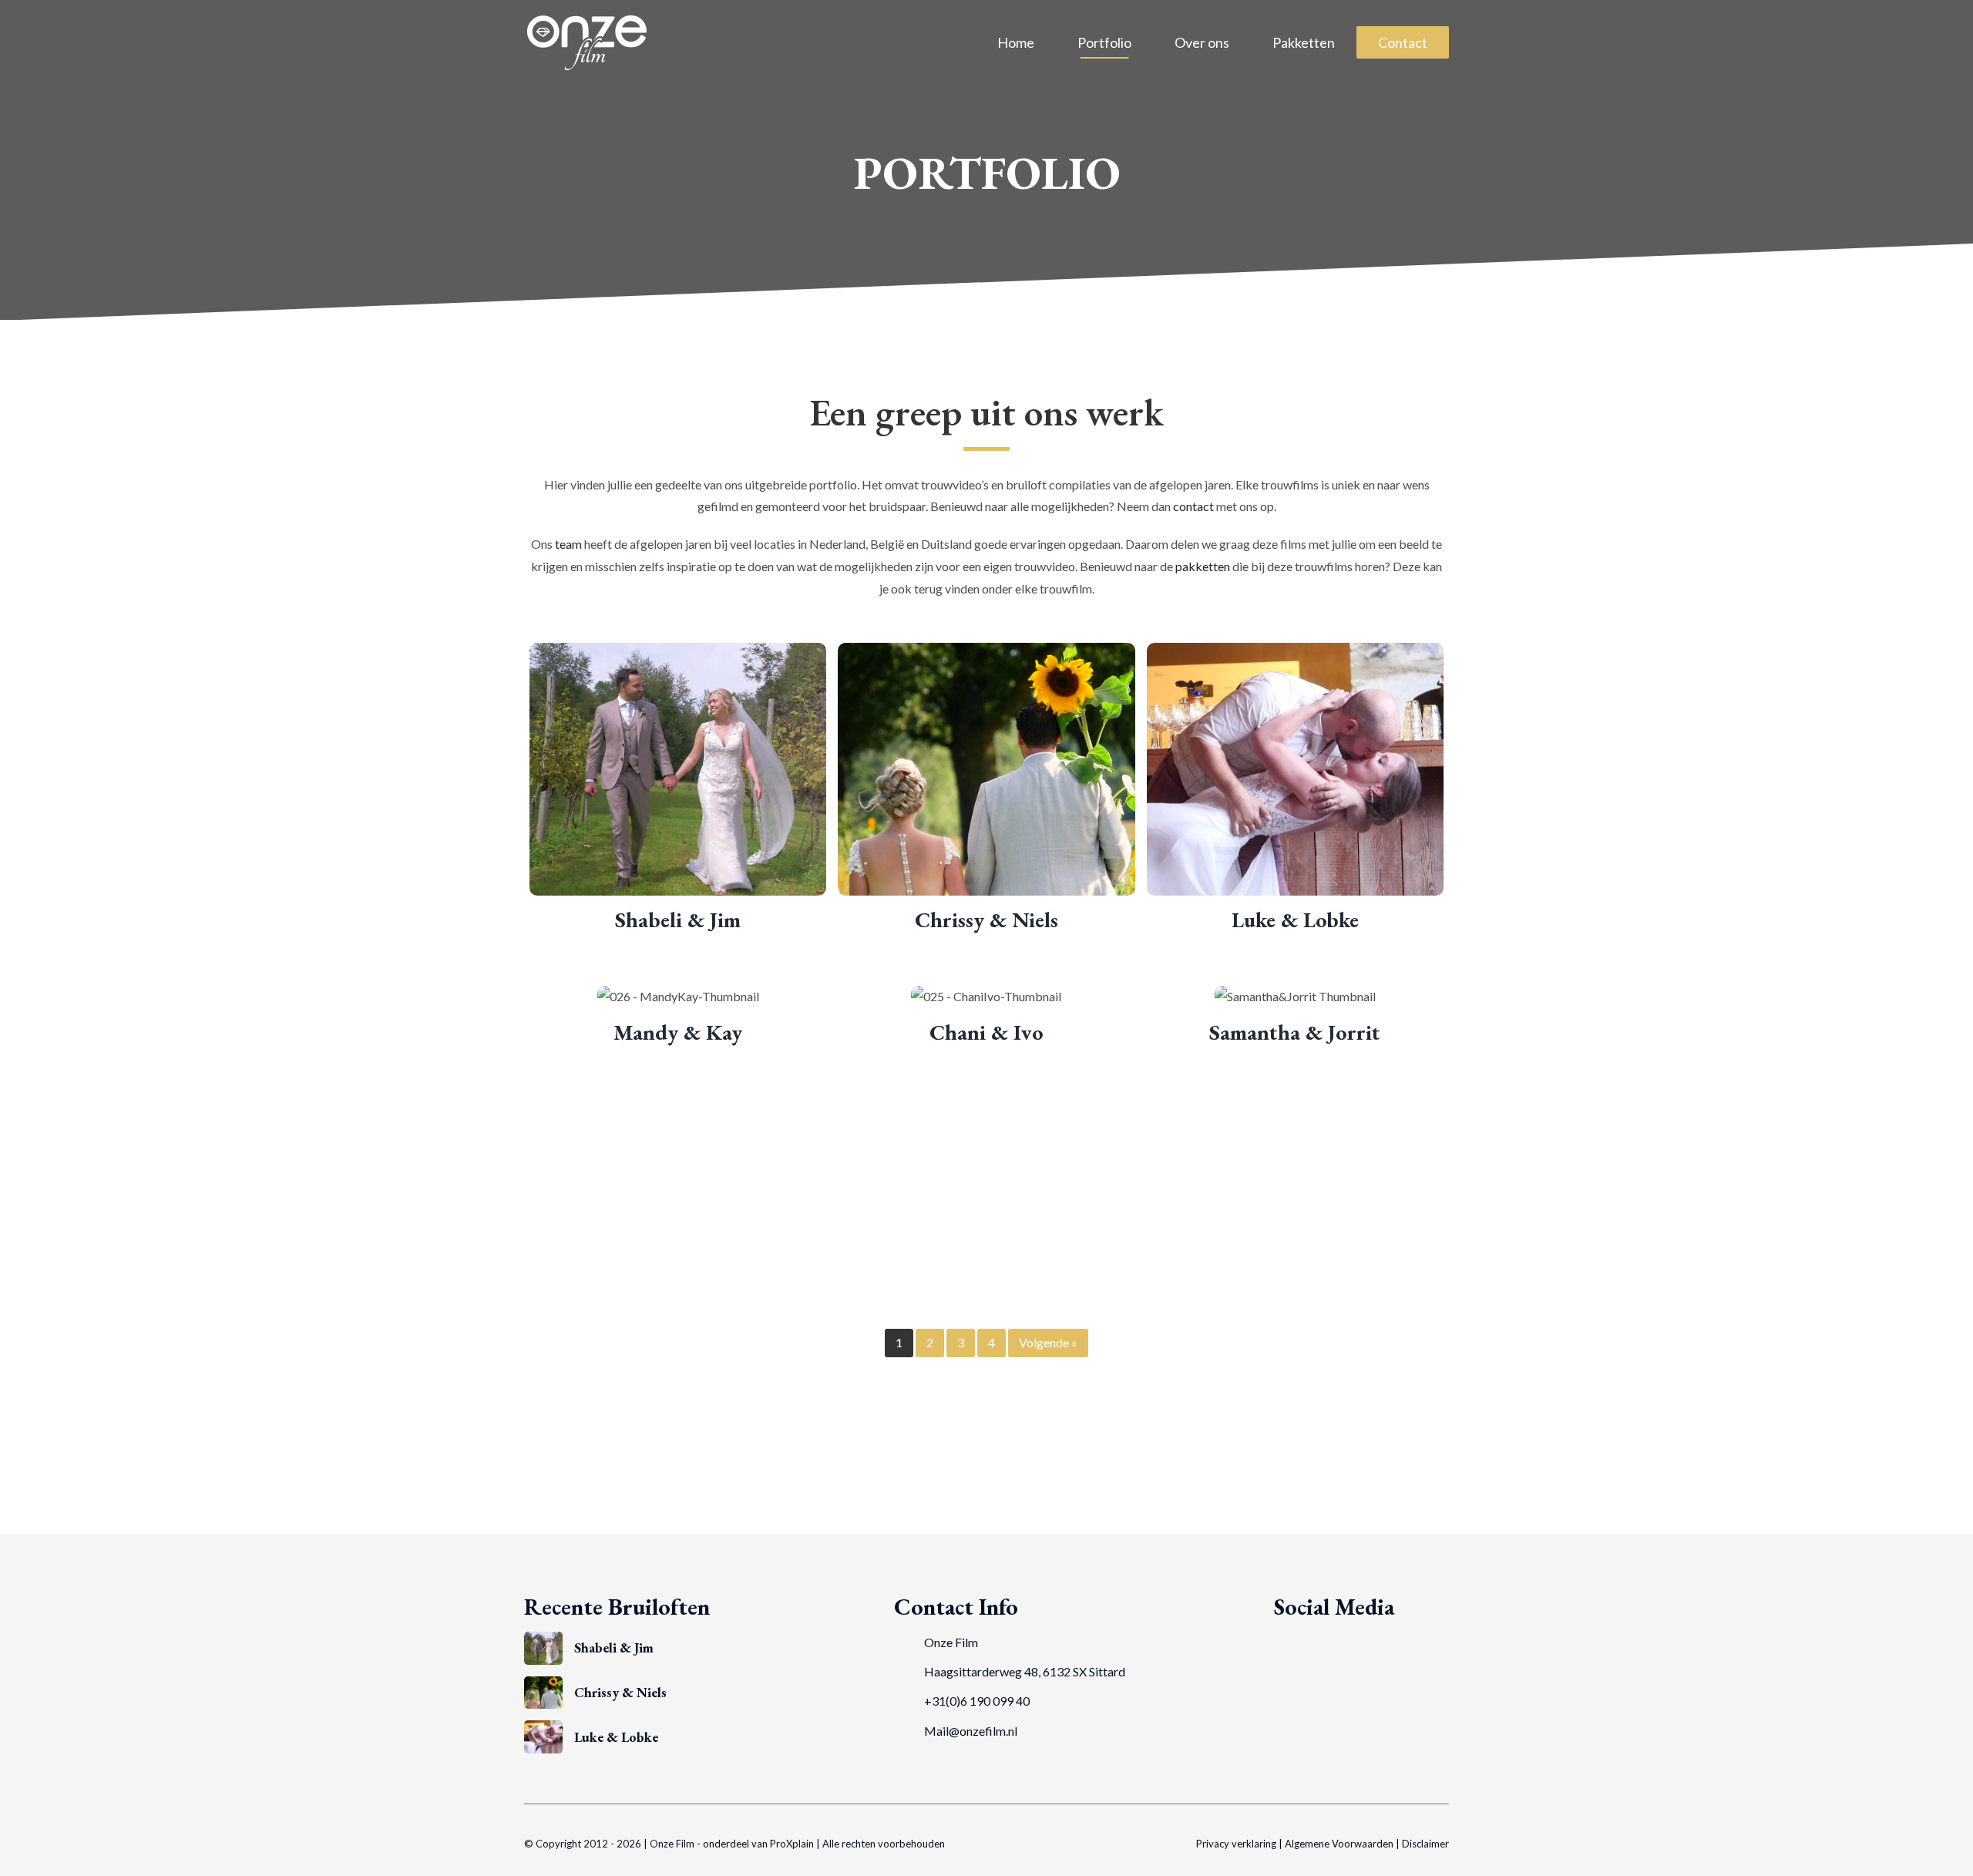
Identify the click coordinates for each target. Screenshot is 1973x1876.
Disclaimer (1425, 1844)
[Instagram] (1326, 1642)
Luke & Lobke (1295, 920)
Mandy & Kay (678, 1032)
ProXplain (792, 1844)
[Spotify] (1350, 1642)
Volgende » (1048, 1342)
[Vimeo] (1303, 1642)
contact (1193, 506)
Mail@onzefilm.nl (971, 1731)
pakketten (1203, 566)
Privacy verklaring (1236, 1844)
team (568, 544)
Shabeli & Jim (678, 920)
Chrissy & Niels (986, 920)
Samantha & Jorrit (1295, 1032)
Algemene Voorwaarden (1339, 1844)
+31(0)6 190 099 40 (977, 1701)
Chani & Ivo (986, 1032)
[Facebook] (1280, 1642)
